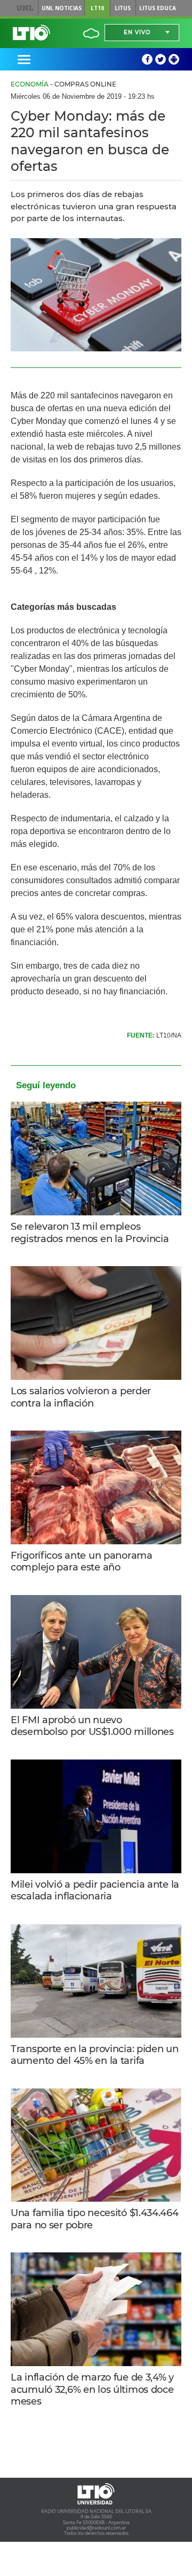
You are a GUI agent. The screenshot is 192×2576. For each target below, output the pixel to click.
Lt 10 (31, 33)
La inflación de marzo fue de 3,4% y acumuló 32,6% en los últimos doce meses (92, 2389)
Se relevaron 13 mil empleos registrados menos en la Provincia (90, 1233)
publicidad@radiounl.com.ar (96, 2528)
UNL (25, 8)
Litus (123, 8)
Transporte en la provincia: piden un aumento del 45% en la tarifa (95, 2055)
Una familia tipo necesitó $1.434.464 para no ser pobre (95, 2219)
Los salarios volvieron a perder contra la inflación (81, 1397)
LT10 (97, 8)
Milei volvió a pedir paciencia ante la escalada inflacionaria (95, 1891)
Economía (30, 84)
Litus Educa (158, 8)
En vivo (137, 32)
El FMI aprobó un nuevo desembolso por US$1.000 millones (92, 1726)
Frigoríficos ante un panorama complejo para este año (82, 1562)
